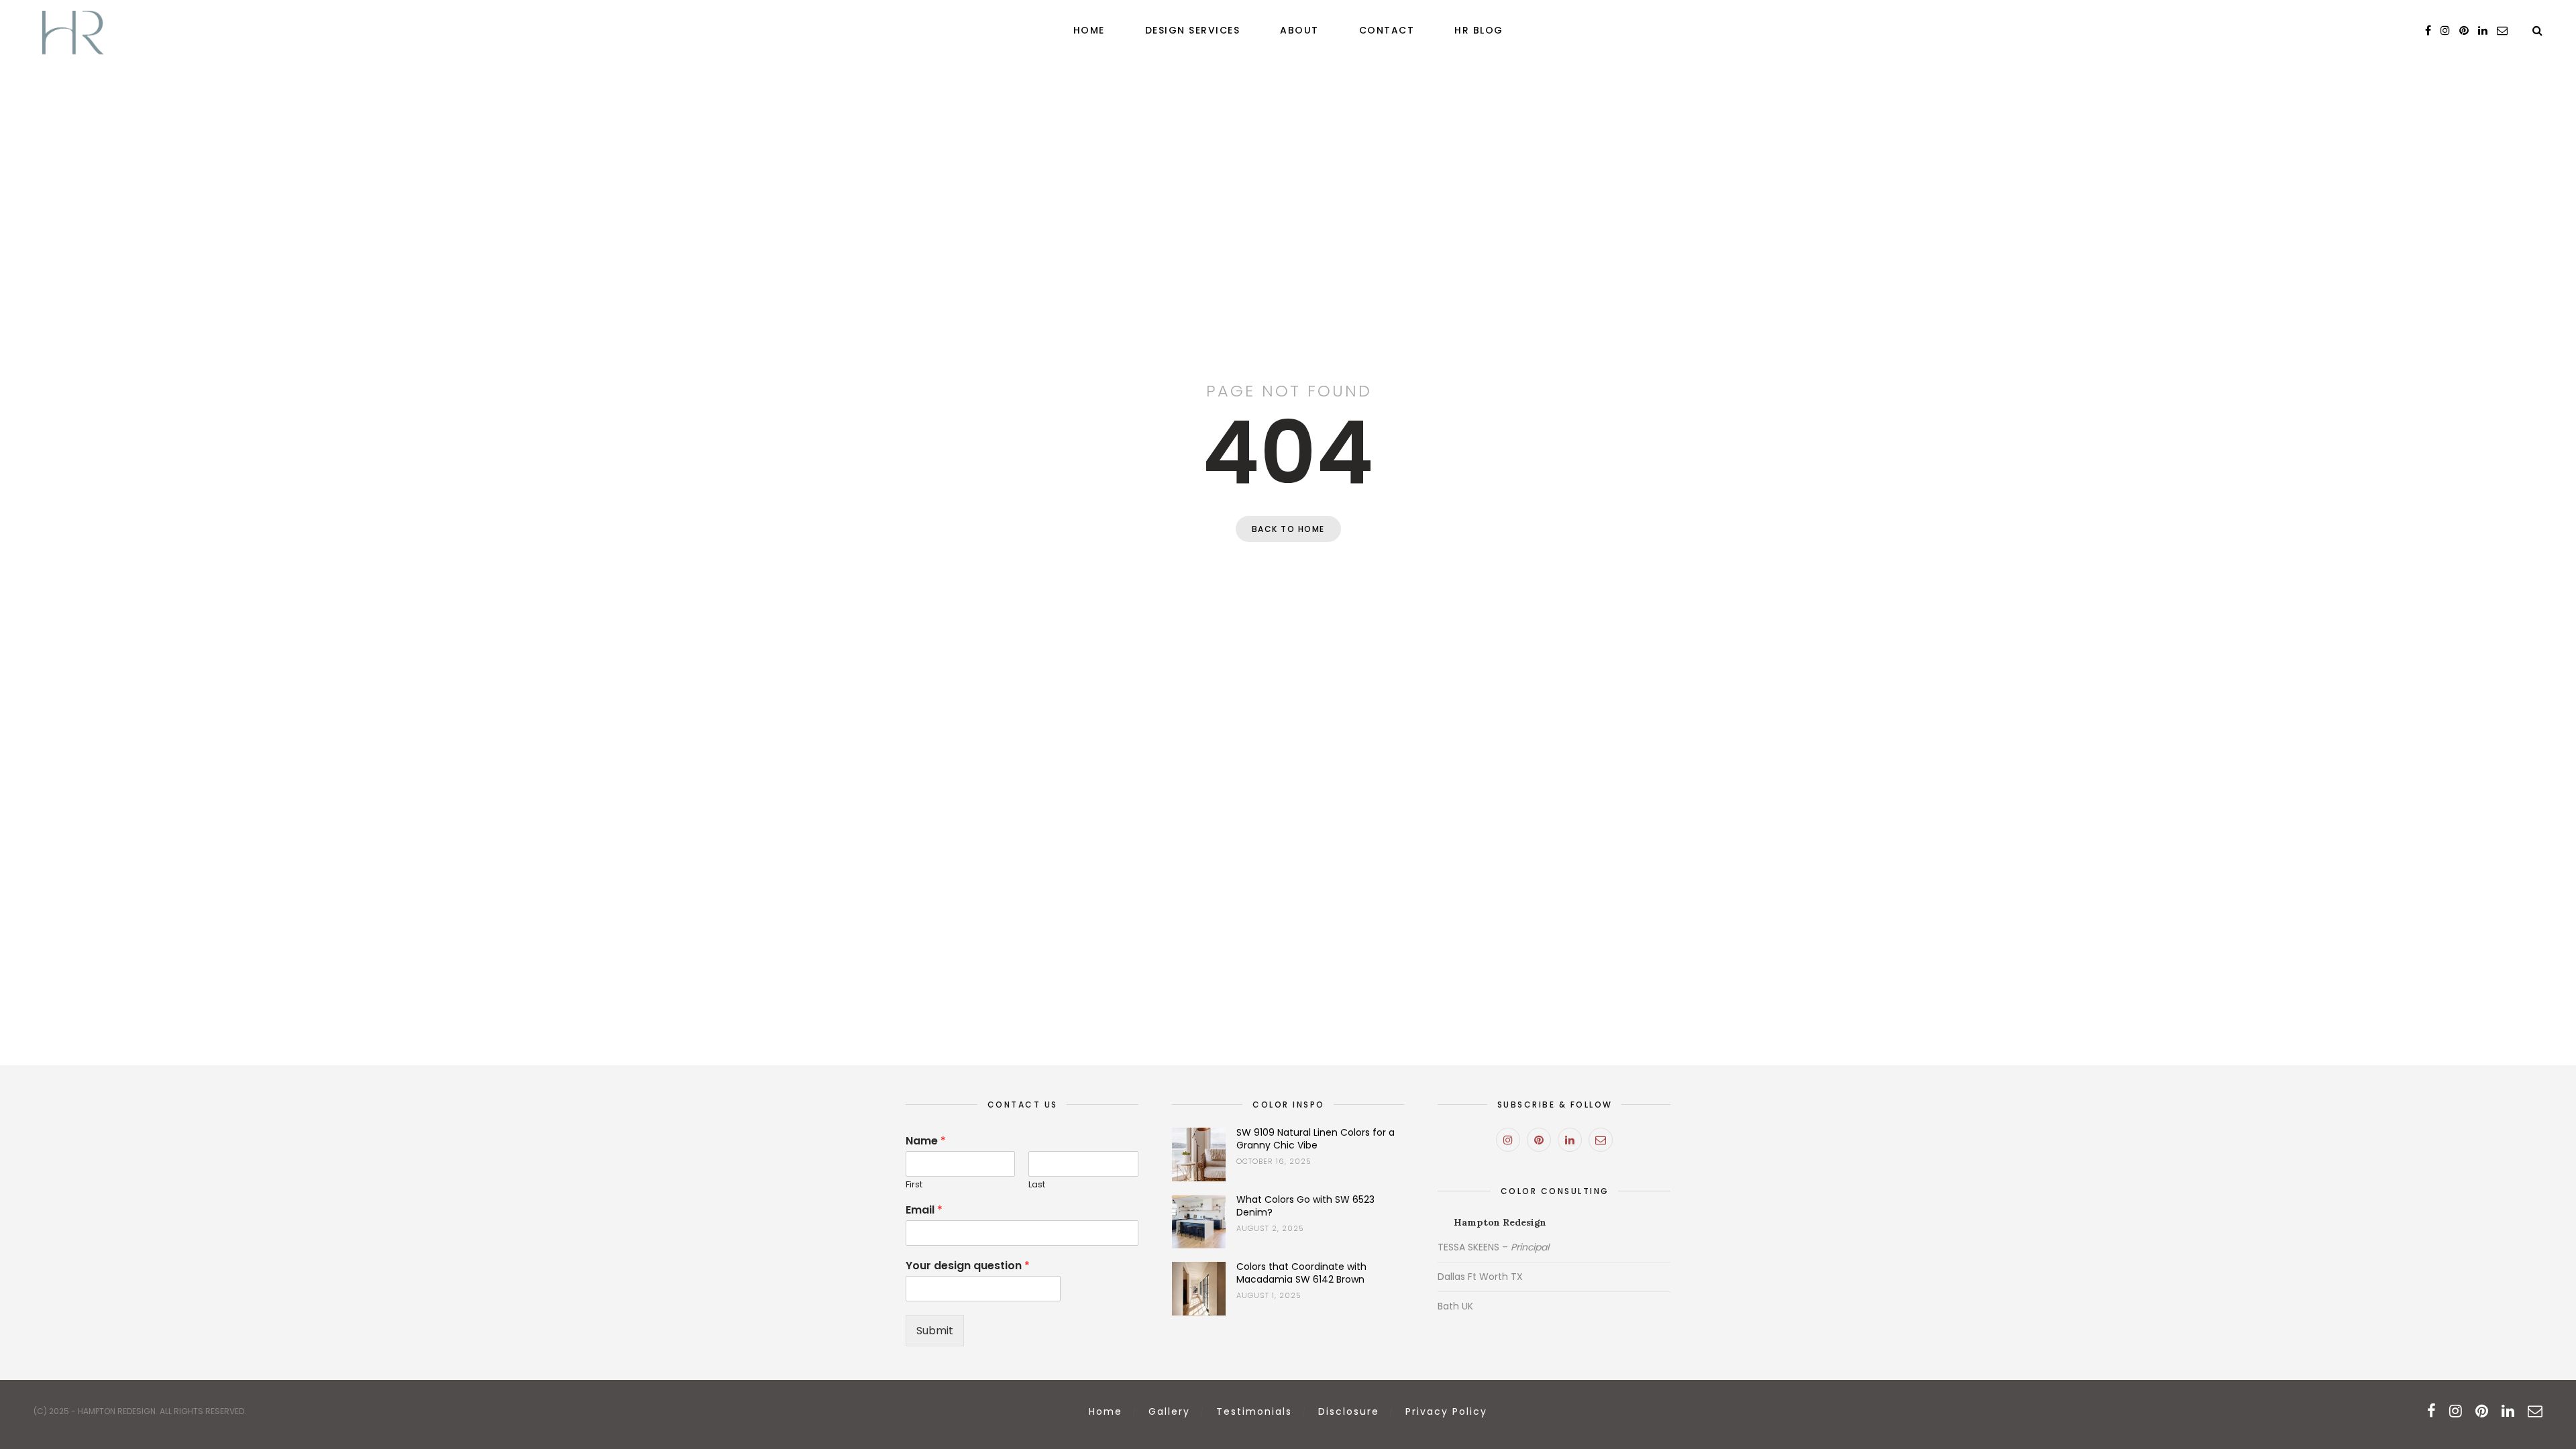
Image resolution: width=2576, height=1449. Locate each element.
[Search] (2537, 31)
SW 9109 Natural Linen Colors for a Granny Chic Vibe (1316, 1139)
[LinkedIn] (1570, 1140)
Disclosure (1349, 1411)
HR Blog (1479, 30)
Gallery (1169, 1411)
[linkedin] (2483, 31)
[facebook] (2428, 31)
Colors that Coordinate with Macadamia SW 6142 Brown (1301, 1273)
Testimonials (1254, 1411)
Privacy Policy (1446, 1411)
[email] (2502, 31)
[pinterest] (2464, 31)
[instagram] (2445, 31)
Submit (935, 1331)
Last (1037, 1185)
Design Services (1193, 30)
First (914, 1185)
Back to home (1288, 529)
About (1299, 30)
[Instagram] (1508, 1140)
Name (926, 1141)
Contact (1387, 30)
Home (1089, 30)
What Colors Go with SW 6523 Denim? (1305, 1206)
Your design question (968, 1266)
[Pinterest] (1539, 1140)
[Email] (1601, 1140)
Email (924, 1211)
